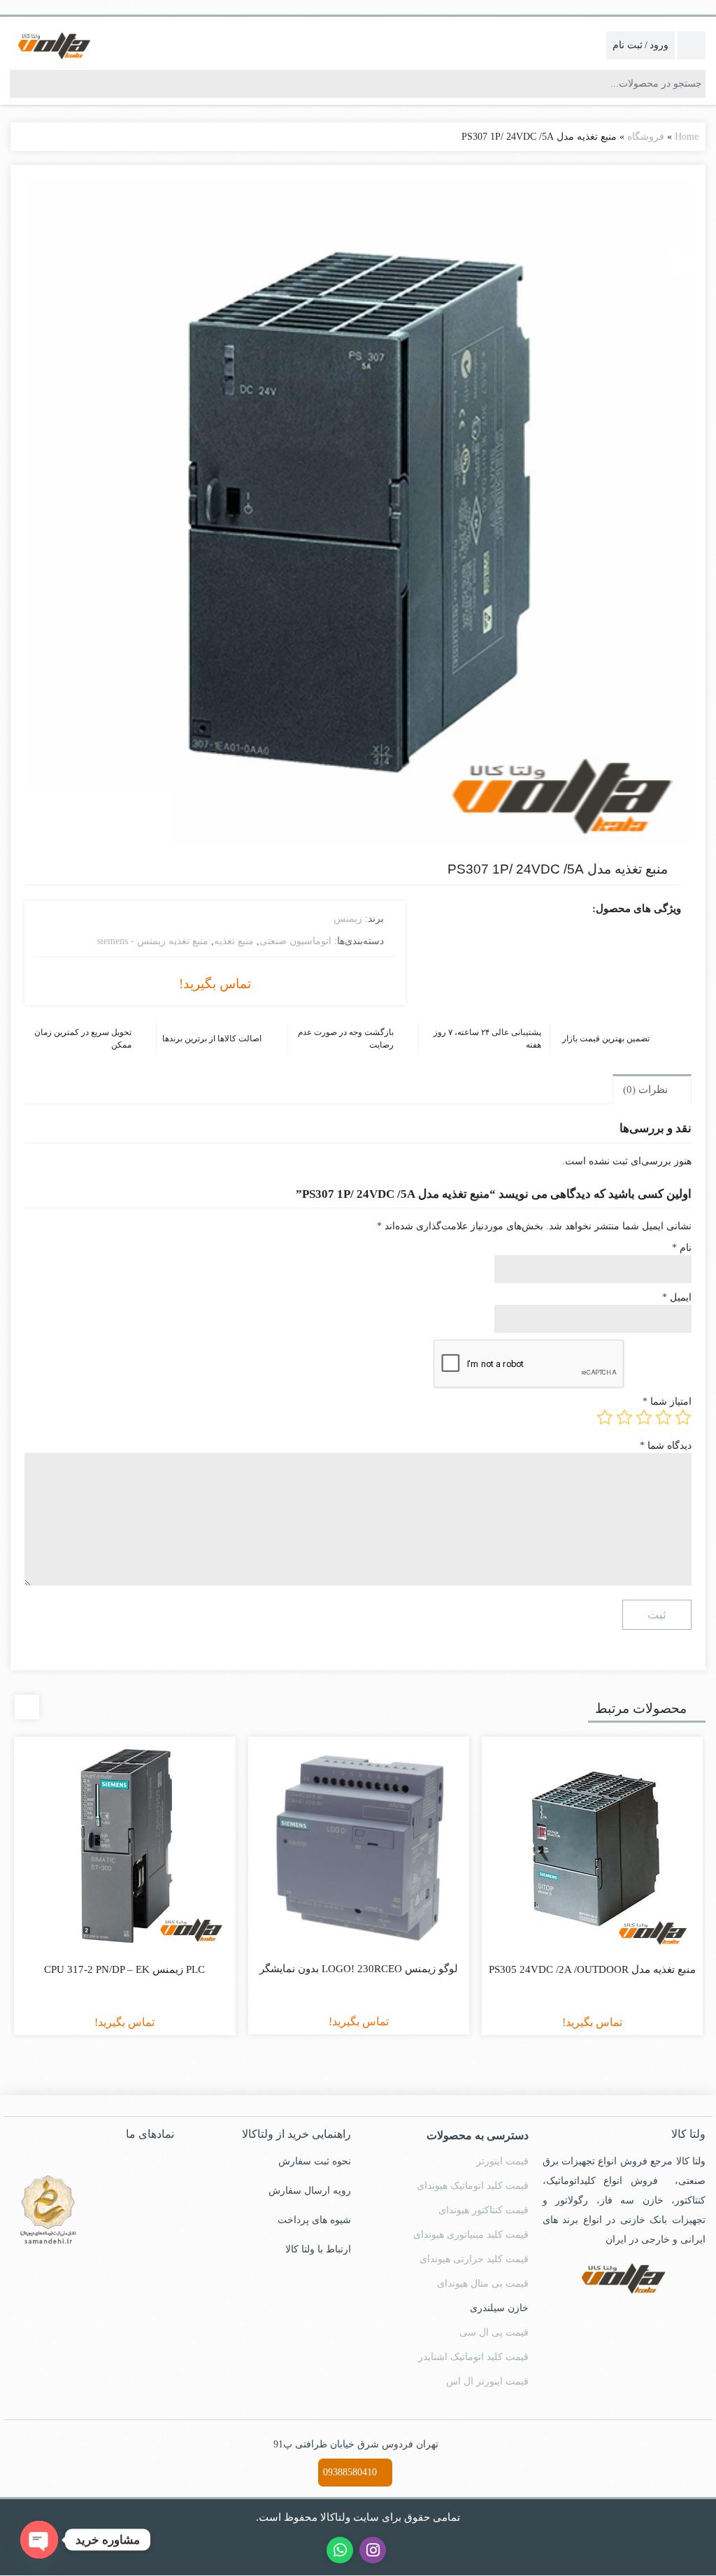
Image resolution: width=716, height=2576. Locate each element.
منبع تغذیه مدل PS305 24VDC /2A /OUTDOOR (592, 1969)
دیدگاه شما (666, 1446)
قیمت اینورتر (502, 2161)
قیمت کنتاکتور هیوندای (484, 2210)
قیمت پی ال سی (494, 2332)
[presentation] (27, 1707)
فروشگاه (646, 137)
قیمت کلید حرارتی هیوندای (474, 2259)
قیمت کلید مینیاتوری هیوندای (471, 2235)
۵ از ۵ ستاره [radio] (605, 1417)
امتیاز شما (667, 1402)
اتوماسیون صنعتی (295, 941)
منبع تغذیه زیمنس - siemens (153, 941)
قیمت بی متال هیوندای (483, 2284)
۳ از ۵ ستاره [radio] (644, 1417)
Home (687, 137)
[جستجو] (21, 84)
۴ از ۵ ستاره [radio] (624, 1417)
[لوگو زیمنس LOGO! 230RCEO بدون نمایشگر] (359, 1847)
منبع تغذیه (234, 941)
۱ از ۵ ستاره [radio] (683, 1417)
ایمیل (677, 1297)
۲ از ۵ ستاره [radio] (664, 1417)
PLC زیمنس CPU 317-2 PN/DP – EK (124, 1969)
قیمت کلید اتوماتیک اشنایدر (473, 2357)
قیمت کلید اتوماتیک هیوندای (473, 2186)
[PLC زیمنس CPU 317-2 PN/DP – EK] (124, 1847)
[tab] (652, 1089)
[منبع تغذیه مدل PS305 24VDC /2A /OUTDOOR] (592, 1847)
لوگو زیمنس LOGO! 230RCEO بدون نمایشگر (359, 1969)
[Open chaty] (39, 2540)
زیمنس (348, 919)
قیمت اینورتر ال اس (487, 2381)
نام (682, 1248)
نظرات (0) (647, 1090)
